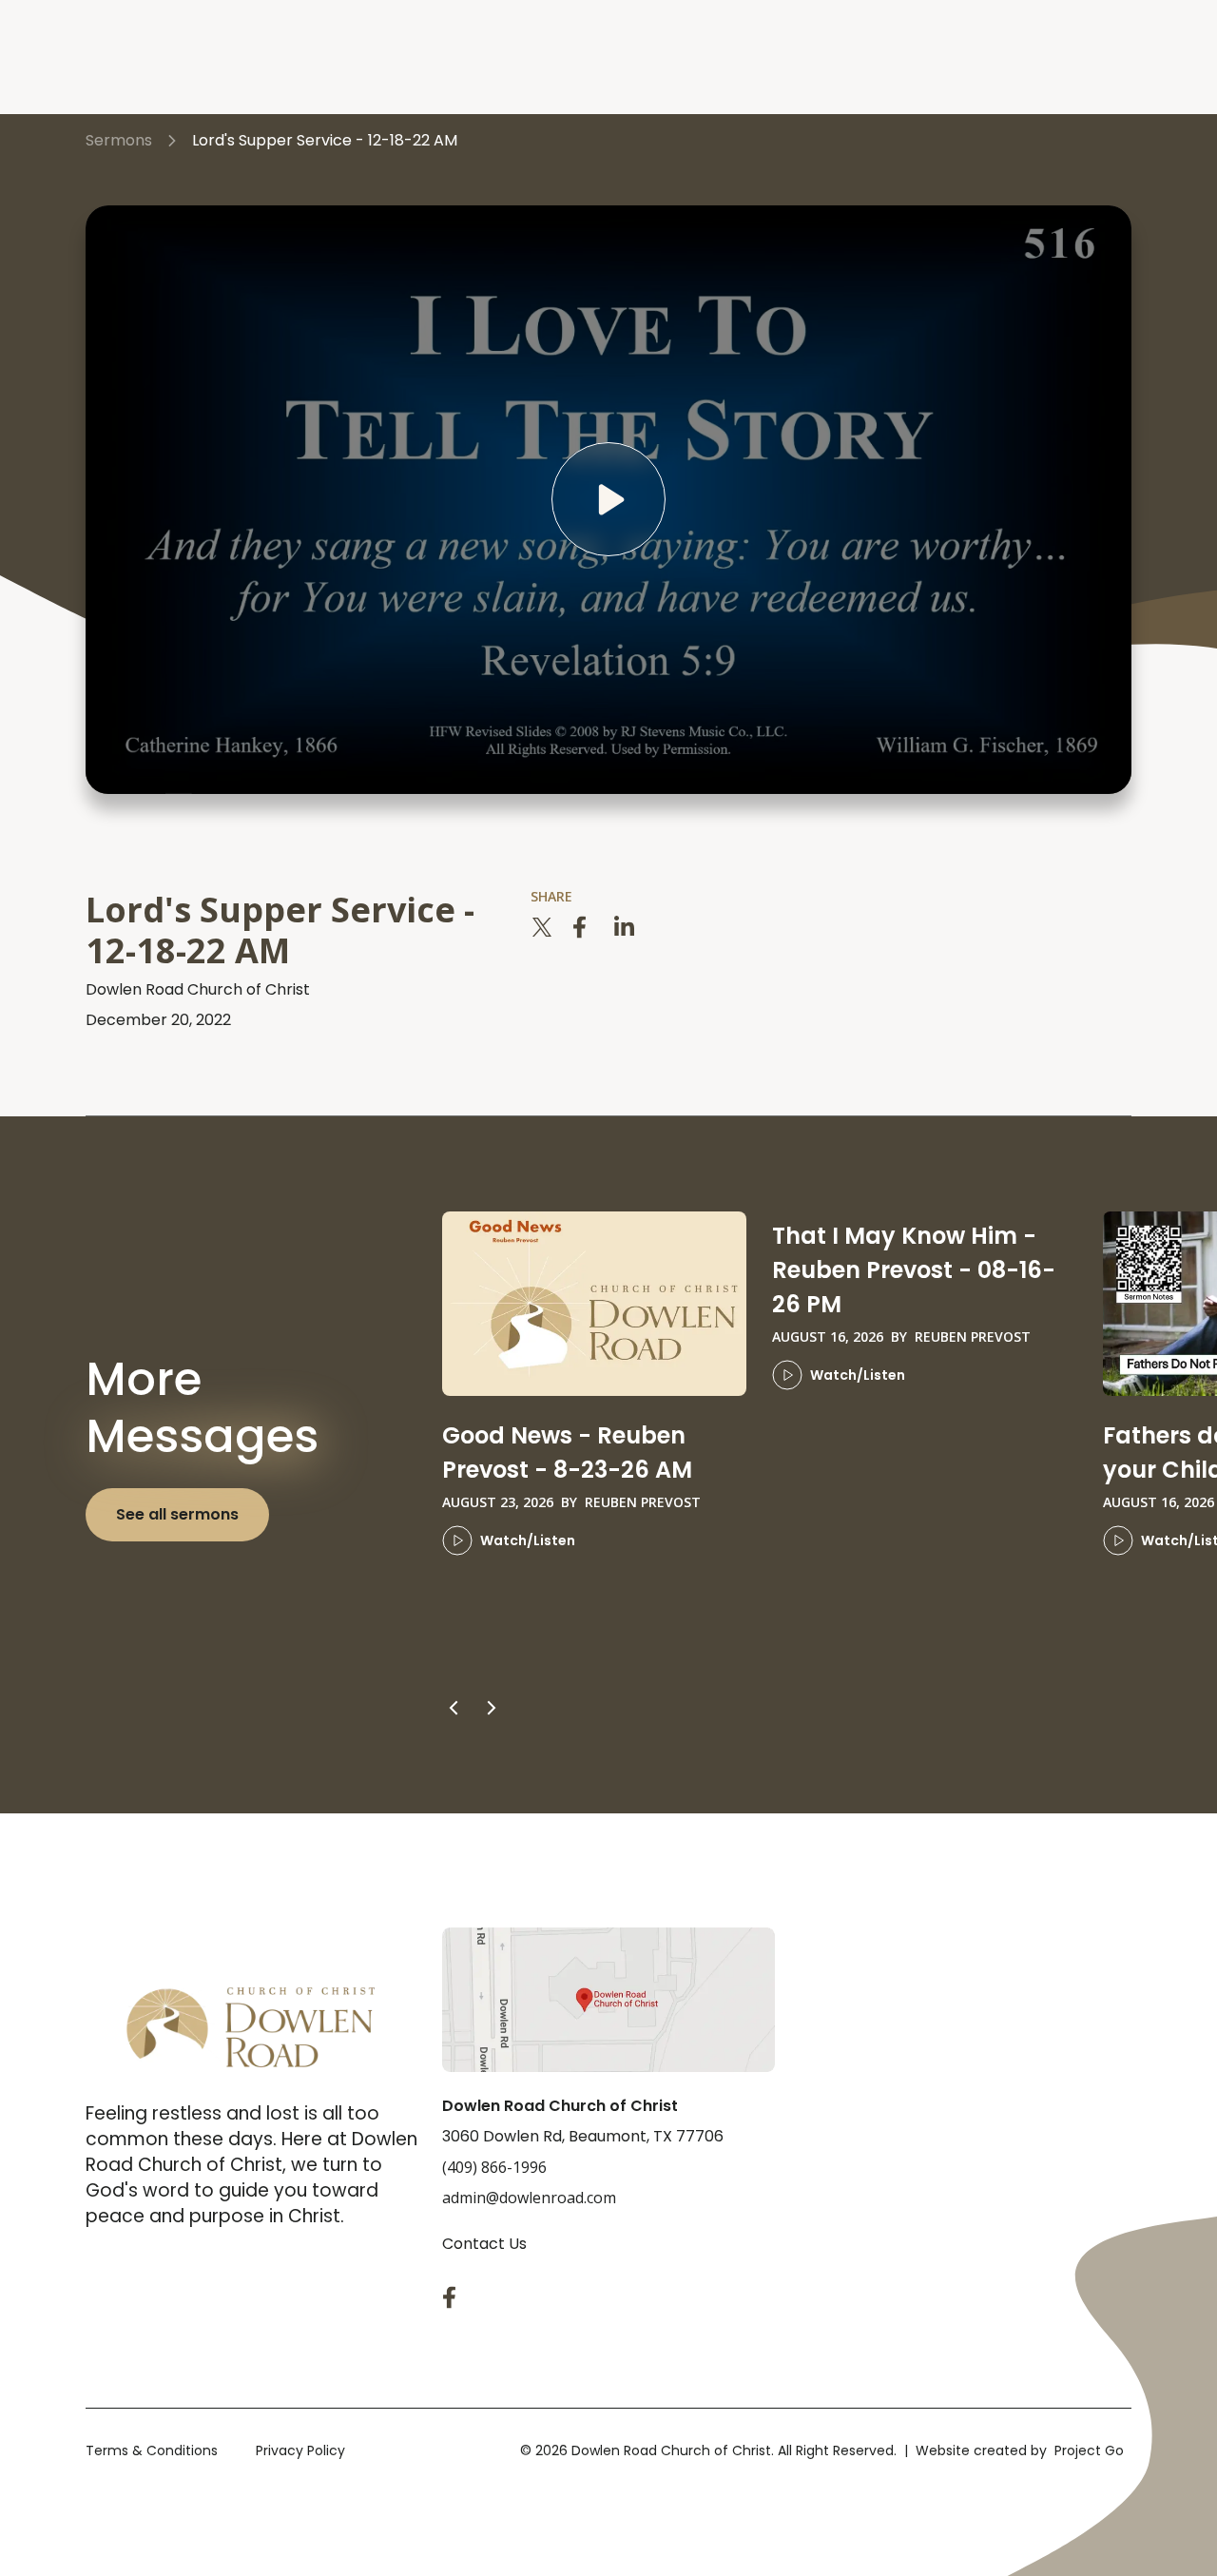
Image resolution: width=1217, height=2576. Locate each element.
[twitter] (542, 927)
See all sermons (177, 1514)
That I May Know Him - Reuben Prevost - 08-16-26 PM (914, 1270)
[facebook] (584, 927)
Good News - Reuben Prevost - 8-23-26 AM (567, 1453)
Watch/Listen (528, 1540)
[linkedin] (626, 927)
